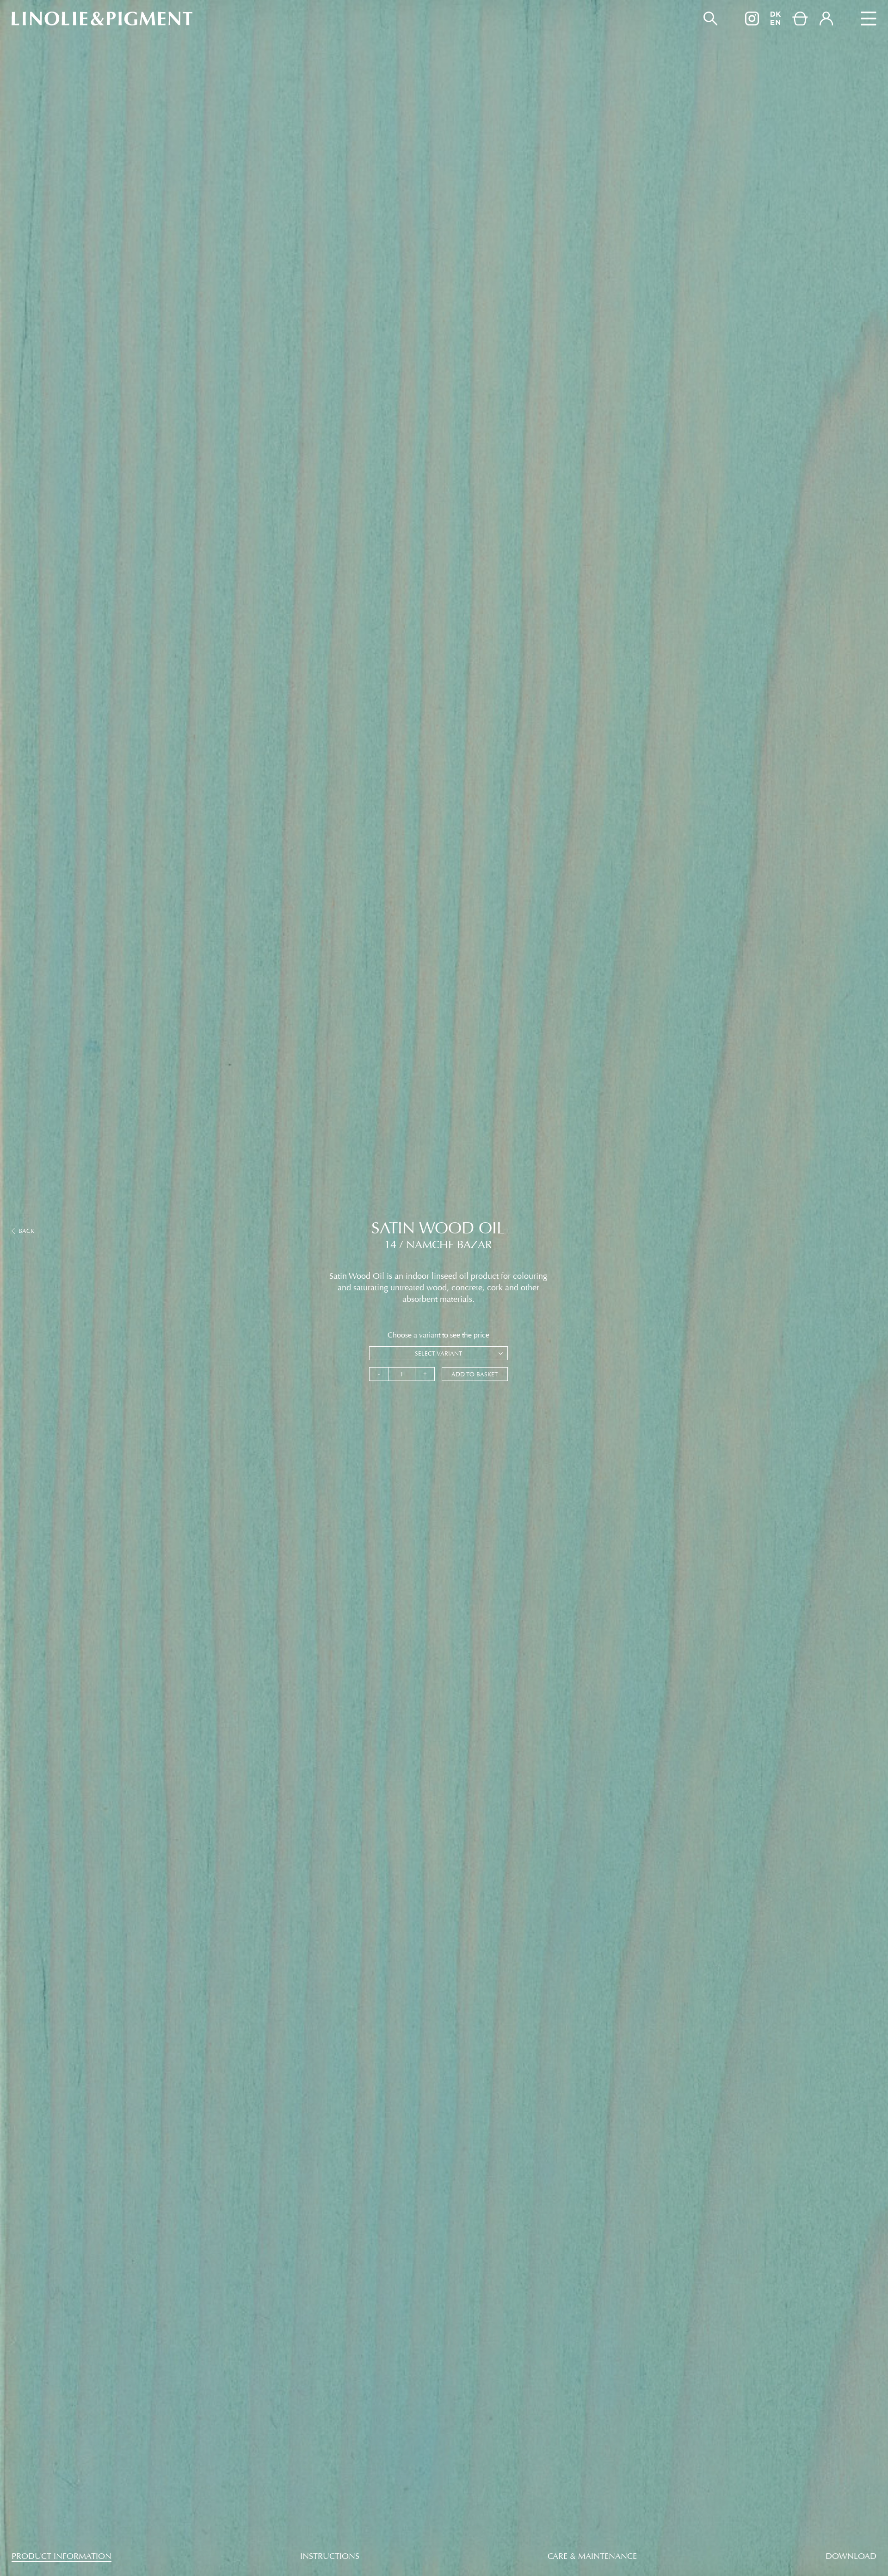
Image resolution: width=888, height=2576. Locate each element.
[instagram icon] (752, 19)
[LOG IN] (826, 19)
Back (26, 1231)
